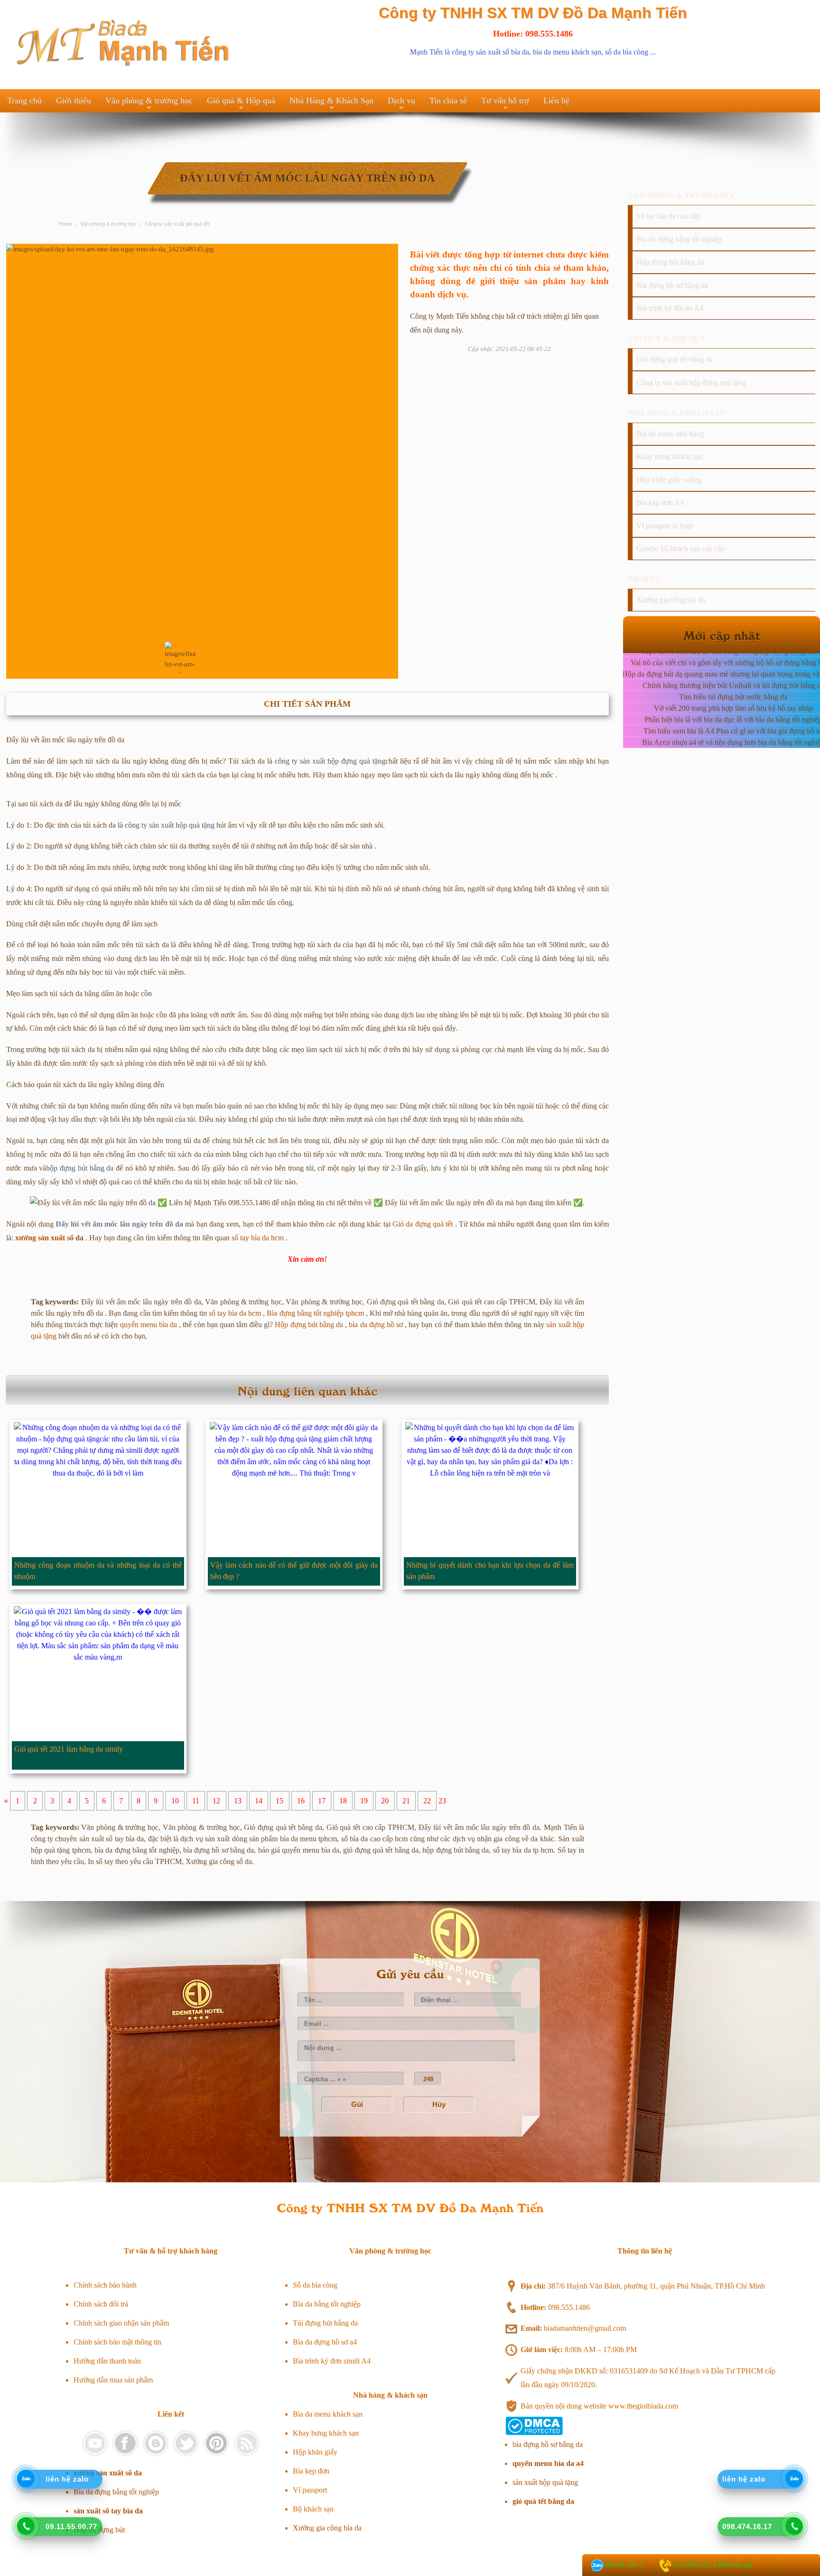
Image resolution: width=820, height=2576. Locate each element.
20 (385, 1801)
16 (301, 1801)
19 (364, 1801)
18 (343, 1801)
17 (322, 1801)
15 (280, 1801)
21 (406, 1801)
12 (216, 1801)
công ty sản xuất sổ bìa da (490, 52)
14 (259, 1801)
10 (175, 1801)
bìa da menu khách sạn (567, 52)
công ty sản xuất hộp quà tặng (170, 825)
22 (427, 1801)
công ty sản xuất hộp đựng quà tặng (330, 761)
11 (196, 1801)
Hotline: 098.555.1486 (533, 34)
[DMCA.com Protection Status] (534, 2433)
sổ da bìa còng (627, 52)
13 (238, 1801)
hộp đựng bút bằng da (80, 1168)
